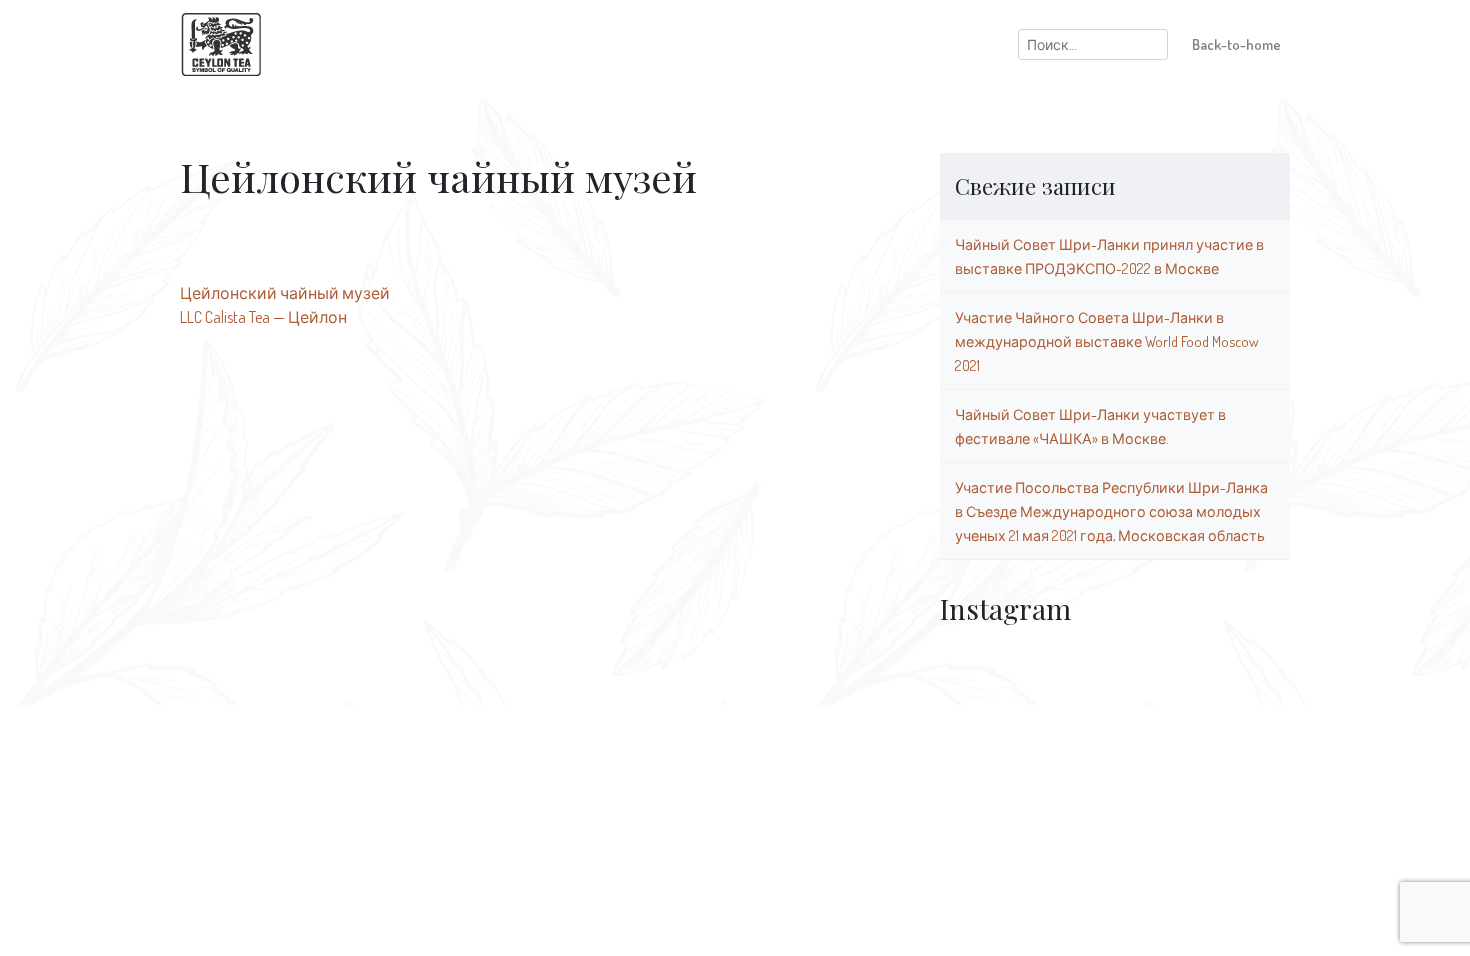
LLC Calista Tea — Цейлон (263, 317)
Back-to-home (1236, 44)
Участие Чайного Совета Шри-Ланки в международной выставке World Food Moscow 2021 (1107, 341)
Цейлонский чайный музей (285, 293)
